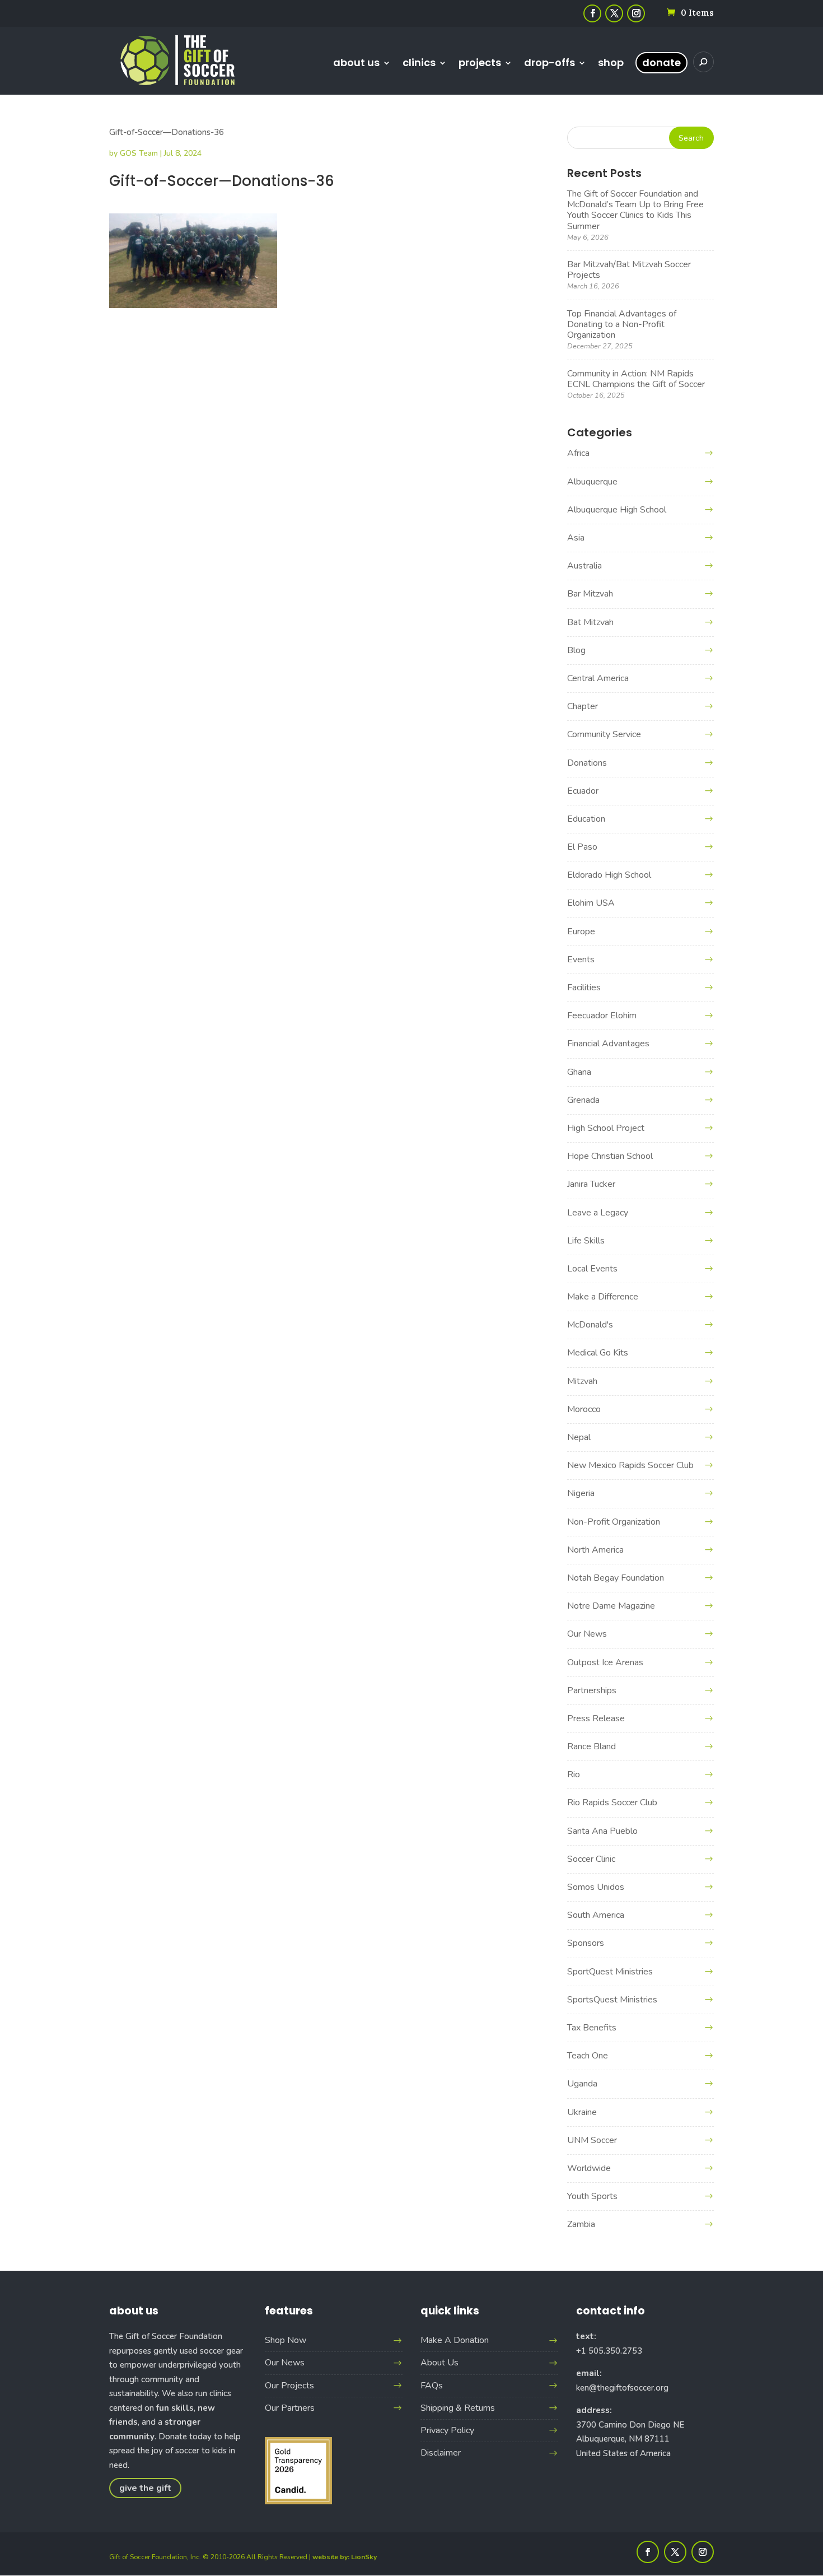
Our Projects (289, 2386)
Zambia (581, 2224)
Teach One (588, 2056)
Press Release (596, 1718)
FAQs (432, 2386)
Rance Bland (591, 1746)
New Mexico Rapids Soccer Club (630, 1465)
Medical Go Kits (598, 1353)
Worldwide (589, 2168)
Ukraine (582, 2112)
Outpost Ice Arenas (605, 1662)
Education (586, 819)
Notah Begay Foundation (616, 1578)
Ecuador (583, 791)
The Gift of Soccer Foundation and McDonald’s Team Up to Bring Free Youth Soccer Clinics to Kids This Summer (635, 210)
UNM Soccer (592, 2140)
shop (611, 64)
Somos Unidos (596, 1887)
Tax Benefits (592, 2028)
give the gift (145, 2488)
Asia (576, 538)
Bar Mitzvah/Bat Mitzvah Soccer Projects (629, 270)
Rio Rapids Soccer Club (612, 1802)
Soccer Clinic (591, 1859)
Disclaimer (441, 2453)
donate (661, 62)
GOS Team (139, 153)
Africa (578, 453)
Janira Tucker (591, 1184)
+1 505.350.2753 (609, 2351)
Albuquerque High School (617, 510)
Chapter (583, 706)
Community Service (604, 734)
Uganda (582, 2084)
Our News (587, 1634)
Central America (598, 678)
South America (596, 1915)
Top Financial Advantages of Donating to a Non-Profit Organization (622, 324)
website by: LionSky (345, 2557)
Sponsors (586, 1943)
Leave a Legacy (598, 1213)
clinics (419, 64)
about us (356, 64)
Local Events (592, 1269)
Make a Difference (603, 1297)
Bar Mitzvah (590, 594)
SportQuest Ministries (610, 1972)
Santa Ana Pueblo (602, 1831)
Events (581, 959)
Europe (581, 931)
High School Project (606, 1128)
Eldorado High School (609, 875)
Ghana (579, 1072)
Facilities (584, 987)
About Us (439, 2363)
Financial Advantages (608, 1044)
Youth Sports (592, 2196)
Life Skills (586, 1241)
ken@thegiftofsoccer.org (622, 2388)
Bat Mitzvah (590, 622)
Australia (584, 566)
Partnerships (592, 1690)
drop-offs (550, 64)
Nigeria (581, 1493)
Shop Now (286, 2340)
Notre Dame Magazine (611, 1606)
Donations (587, 763)
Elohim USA (591, 903)
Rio (574, 1774)
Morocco (584, 1409)
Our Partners (290, 2408)
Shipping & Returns (458, 2408)
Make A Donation (455, 2340)
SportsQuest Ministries (612, 2000)
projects (480, 64)
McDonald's (590, 1325)
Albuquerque (592, 482)
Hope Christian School (610, 1156)
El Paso (582, 847)
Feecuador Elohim (602, 1016)
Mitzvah (582, 1381)
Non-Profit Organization (614, 1522)
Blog (576, 650)
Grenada (583, 1100)
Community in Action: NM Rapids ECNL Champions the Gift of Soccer (636, 379)
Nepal (579, 1437)
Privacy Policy (447, 2430)
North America (595, 1550)
